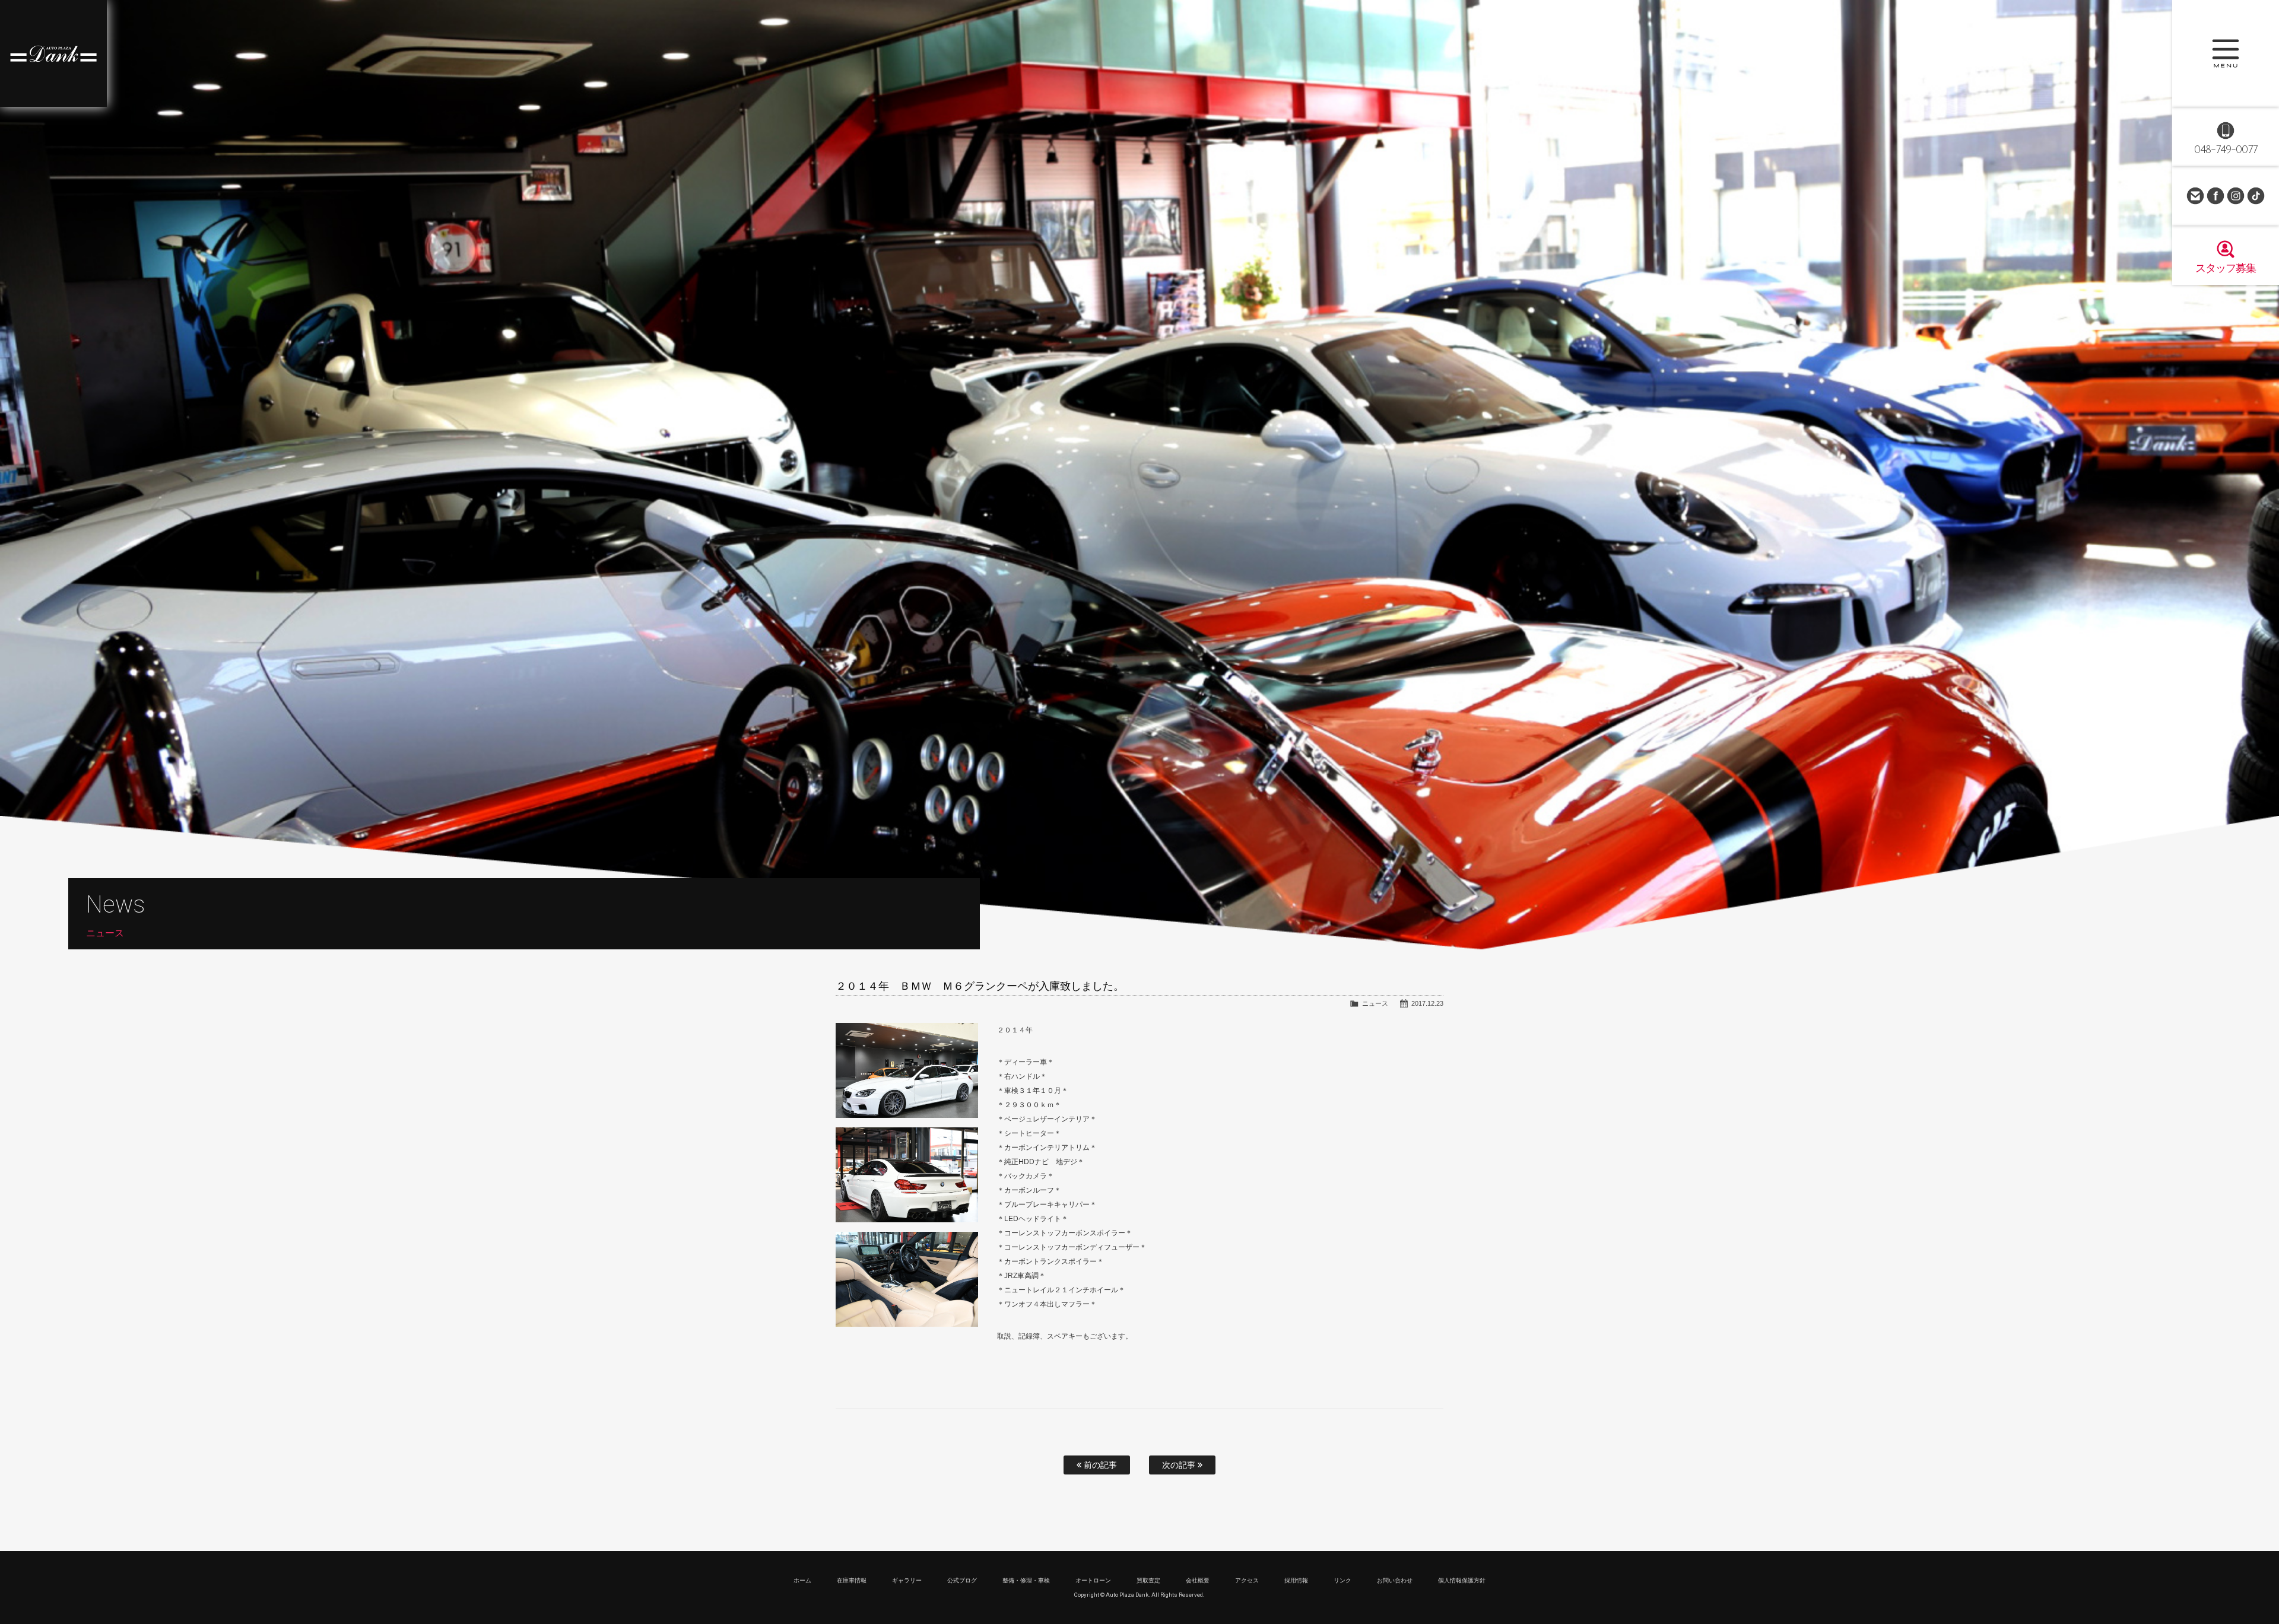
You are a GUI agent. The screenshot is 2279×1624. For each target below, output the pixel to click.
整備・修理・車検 (1026, 1580)
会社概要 (1198, 1580)
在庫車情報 (852, 1580)
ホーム (802, 1580)
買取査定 (1148, 1580)
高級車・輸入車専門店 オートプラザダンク (53, 53)
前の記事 (1099, 1465)
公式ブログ (962, 1580)
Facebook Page (2215, 196)
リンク (1342, 1580)
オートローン (1093, 1580)
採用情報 (1296, 1580)
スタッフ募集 (2226, 268)
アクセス (1247, 1580)
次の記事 (1180, 1465)
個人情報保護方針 (1462, 1580)
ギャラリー (907, 1580)
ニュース (1375, 1003)
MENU (2226, 53)
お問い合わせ (2195, 196)
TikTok (2256, 196)
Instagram (2236, 196)
